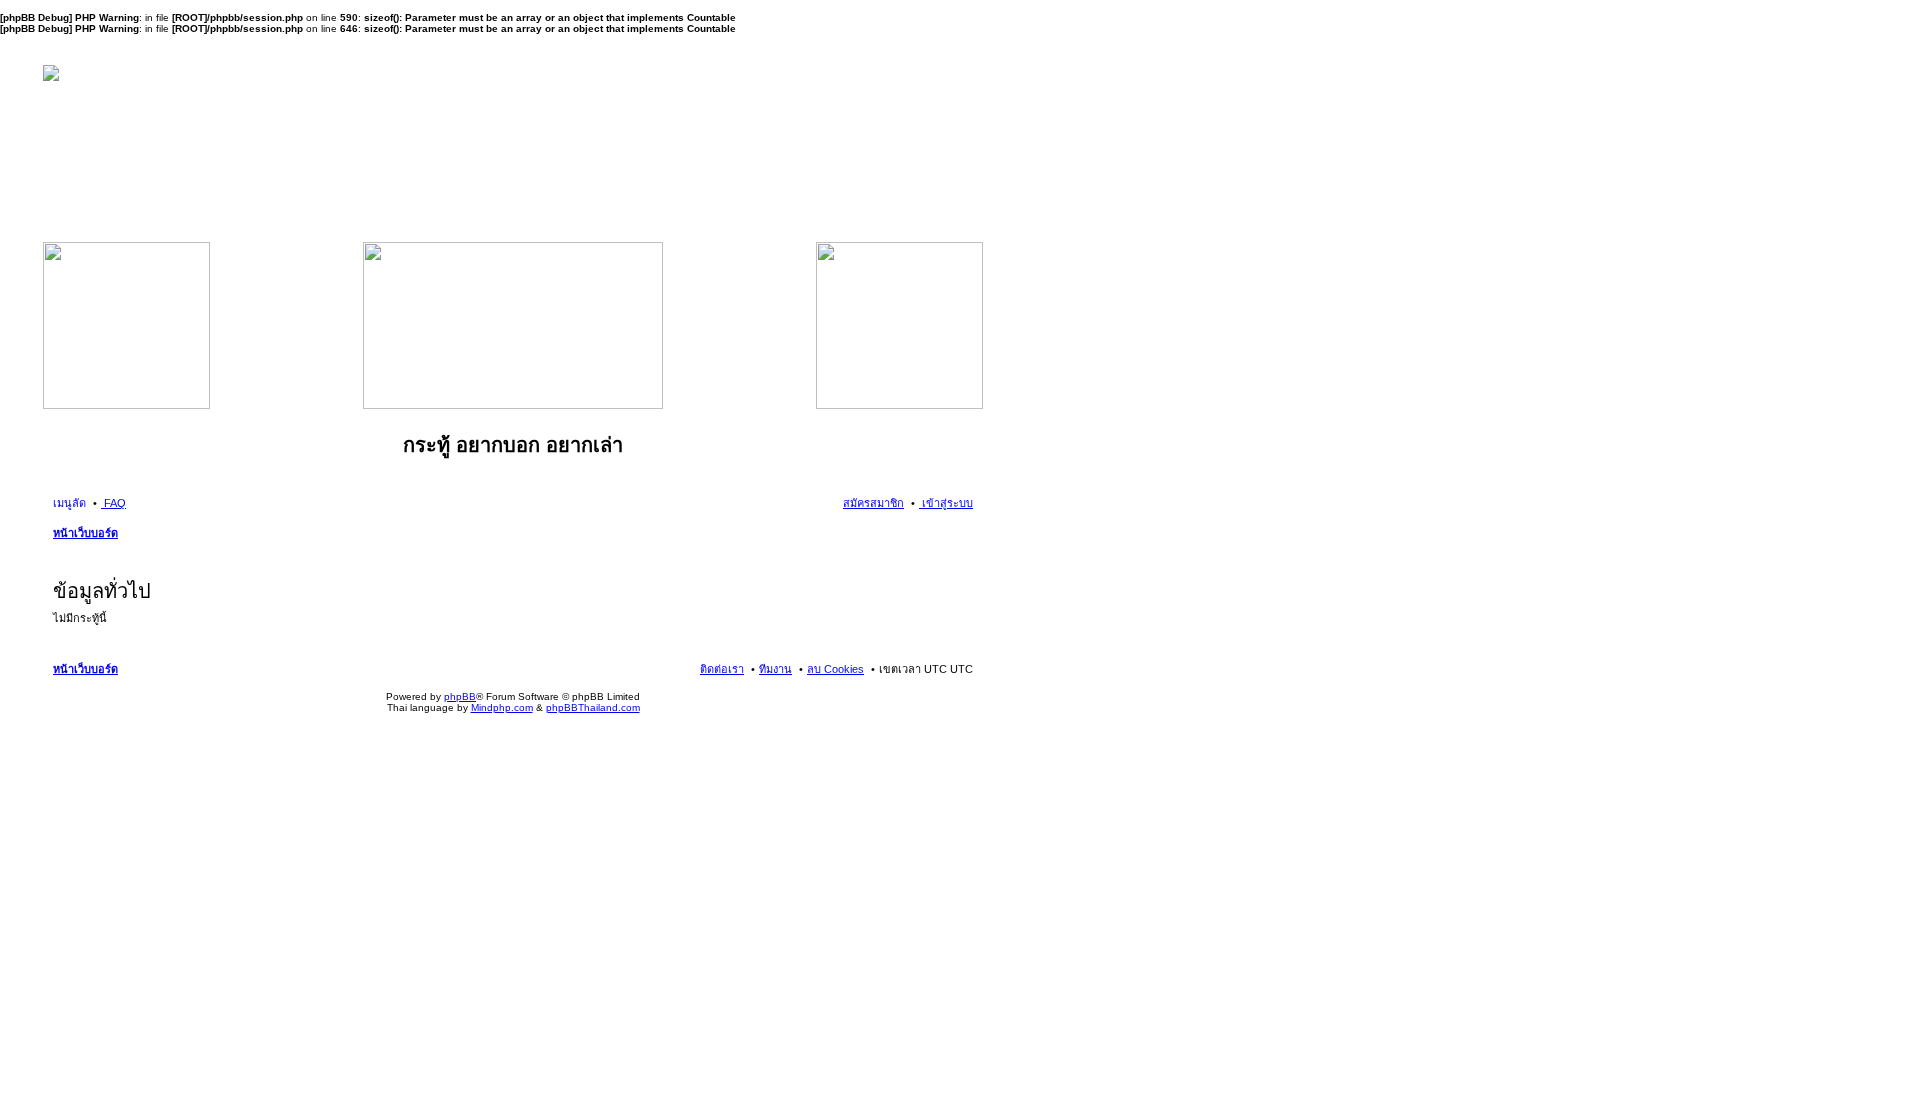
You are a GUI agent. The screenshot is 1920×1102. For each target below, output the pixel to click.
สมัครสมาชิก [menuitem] (873, 503)
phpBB (460, 696)
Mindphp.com (502, 707)
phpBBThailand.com (593, 707)
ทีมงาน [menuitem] (775, 669)
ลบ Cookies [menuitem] (835, 669)
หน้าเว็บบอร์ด (85, 533)
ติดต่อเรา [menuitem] (722, 669)
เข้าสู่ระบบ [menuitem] (946, 503)
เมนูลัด (69, 503)
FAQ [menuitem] (113, 503)
